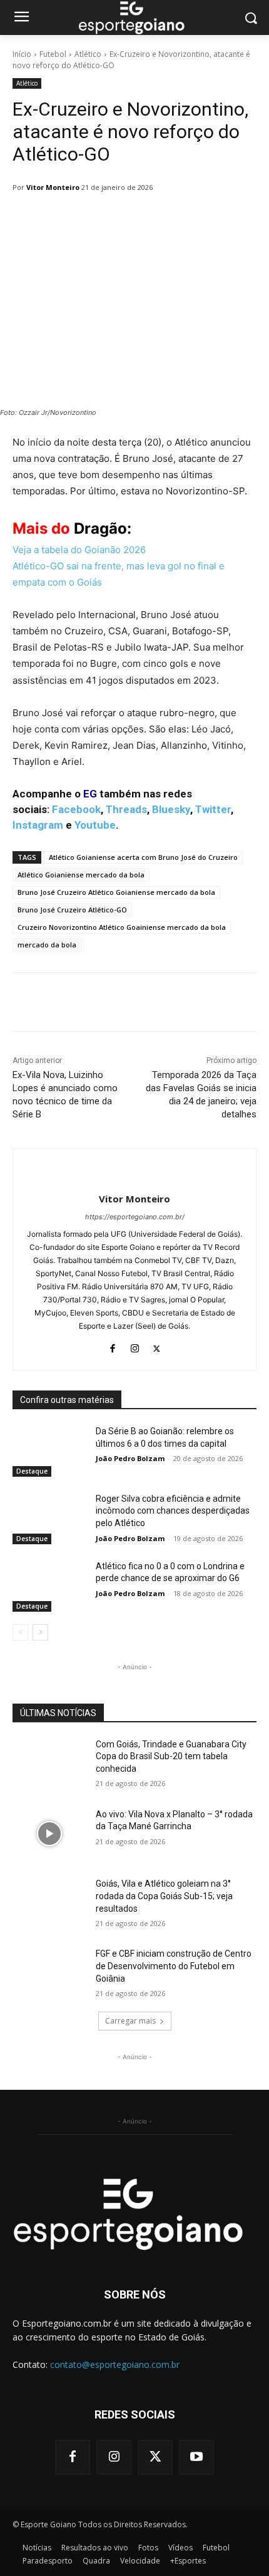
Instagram (38, 825)
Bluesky (171, 809)
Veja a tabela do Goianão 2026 (79, 550)
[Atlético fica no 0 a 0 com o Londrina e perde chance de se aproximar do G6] (49, 1586)
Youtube (95, 825)
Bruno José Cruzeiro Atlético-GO (72, 910)
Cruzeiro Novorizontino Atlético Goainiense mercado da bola (122, 927)
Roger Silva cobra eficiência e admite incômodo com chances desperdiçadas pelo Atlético (173, 1511)
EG (90, 794)
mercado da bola (47, 945)
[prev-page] (20, 1632)
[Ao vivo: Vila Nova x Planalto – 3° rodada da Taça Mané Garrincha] (49, 1834)
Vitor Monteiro (53, 187)
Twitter (213, 809)
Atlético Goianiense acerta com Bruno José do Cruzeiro (143, 857)
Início (22, 54)
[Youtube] (196, 2457)
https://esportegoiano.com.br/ (135, 1217)
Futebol (53, 54)
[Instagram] (135, 1346)
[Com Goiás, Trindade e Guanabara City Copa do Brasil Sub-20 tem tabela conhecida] (49, 1764)
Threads (126, 809)
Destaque (32, 1471)
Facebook (76, 809)
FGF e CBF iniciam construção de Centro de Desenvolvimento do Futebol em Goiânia (174, 1966)
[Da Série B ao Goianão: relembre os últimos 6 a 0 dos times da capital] (49, 1451)
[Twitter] (157, 1346)
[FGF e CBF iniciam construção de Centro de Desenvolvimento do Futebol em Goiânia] (49, 1974)
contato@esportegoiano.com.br (115, 2364)
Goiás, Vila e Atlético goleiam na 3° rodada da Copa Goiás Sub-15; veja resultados (164, 1896)
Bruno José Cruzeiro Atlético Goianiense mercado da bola (116, 892)
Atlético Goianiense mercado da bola (81, 875)
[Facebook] (113, 1346)
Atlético (88, 54)
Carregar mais (130, 2021)
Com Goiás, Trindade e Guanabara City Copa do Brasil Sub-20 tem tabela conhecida (171, 1756)
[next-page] (40, 1632)
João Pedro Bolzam (130, 1458)
